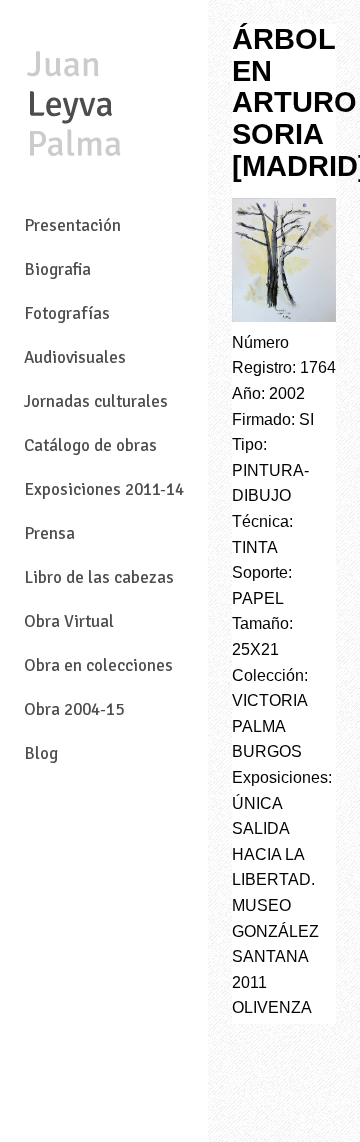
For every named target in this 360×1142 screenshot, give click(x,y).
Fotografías (67, 313)
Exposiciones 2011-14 (104, 489)
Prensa (49, 533)
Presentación (72, 225)
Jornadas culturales (96, 401)
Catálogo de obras (90, 445)
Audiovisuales (75, 357)
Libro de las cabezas (99, 577)
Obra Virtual (69, 621)
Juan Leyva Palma (74, 106)
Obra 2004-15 (74, 709)
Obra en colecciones (98, 665)
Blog (41, 753)
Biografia (57, 269)
